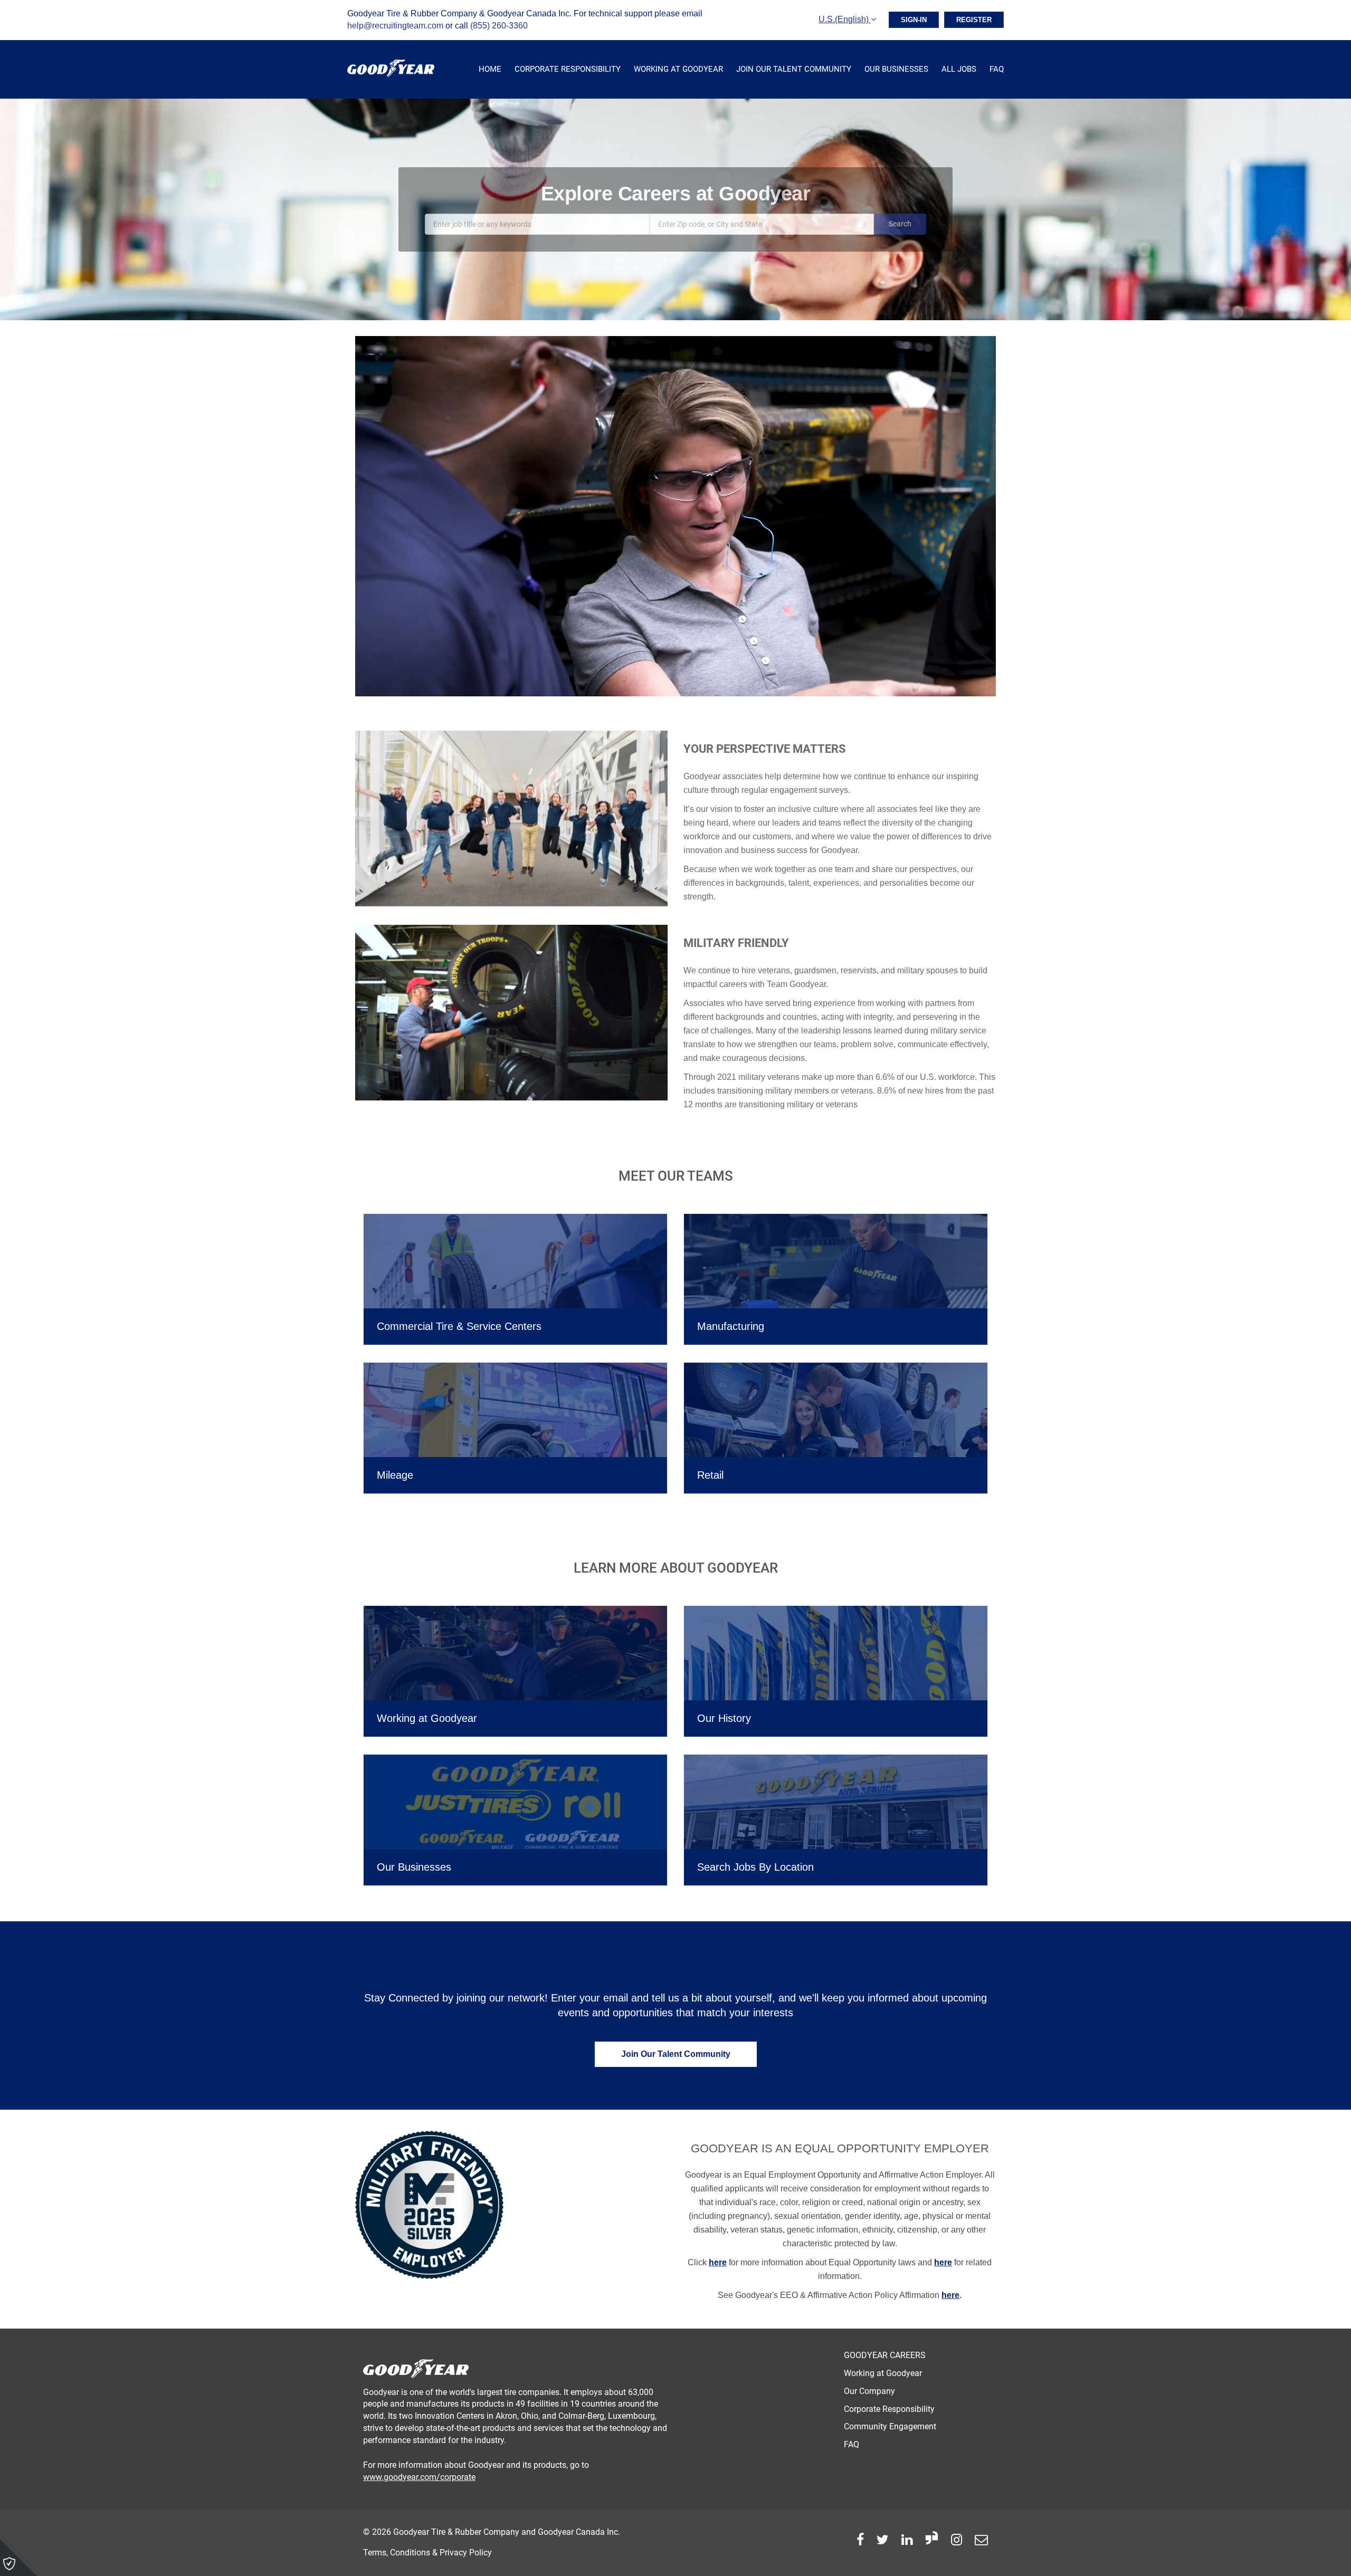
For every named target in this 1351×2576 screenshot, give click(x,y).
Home (490, 69)
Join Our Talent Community (794, 69)
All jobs (959, 69)
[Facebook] (860, 2540)
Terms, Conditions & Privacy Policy (427, 2553)
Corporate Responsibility (568, 69)
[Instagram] (957, 2540)
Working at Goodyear (678, 69)
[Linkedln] (907, 2540)
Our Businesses (896, 69)
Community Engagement (890, 2426)
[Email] (981, 2540)
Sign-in (914, 20)
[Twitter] (883, 2540)
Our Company (869, 2391)
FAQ (997, 69)
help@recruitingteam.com (395, 26)
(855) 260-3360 (499, 26)
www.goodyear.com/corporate (419, 2477)
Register (974, 20)
